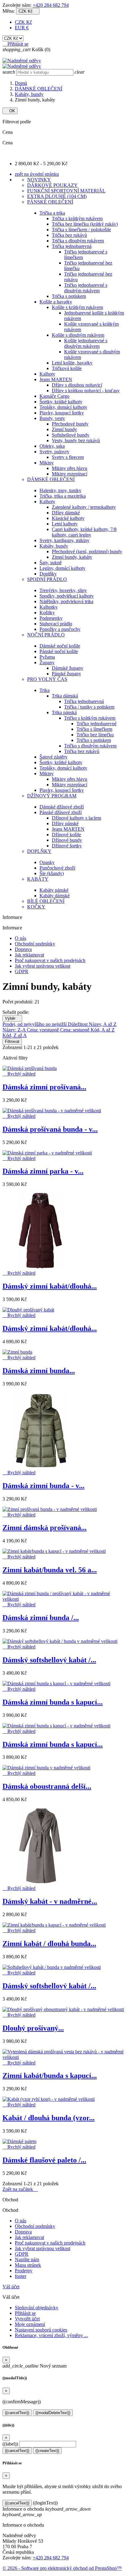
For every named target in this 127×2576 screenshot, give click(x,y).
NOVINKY (39, 180)
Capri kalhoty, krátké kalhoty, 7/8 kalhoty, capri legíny (84, 532)
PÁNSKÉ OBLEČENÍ (50, 202)
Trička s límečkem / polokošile (81, 230)
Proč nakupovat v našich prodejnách (50, 960)
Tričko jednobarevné (96, 724)
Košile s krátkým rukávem (77, 307)
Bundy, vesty (52, 418)
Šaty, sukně (51, 563)
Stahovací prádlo (56, 624)
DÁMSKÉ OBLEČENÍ (51, 479)
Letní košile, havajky (72, 363)
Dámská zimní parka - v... (43, 1171)
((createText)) (47, 2451)
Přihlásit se (25, 2313)
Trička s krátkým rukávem (77, 218)
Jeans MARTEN (56, 379)
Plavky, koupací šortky (62, 413)
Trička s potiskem (69, 296)
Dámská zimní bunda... (39, 1371)
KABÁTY (38, 879)
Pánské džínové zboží (61, 812)
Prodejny (24, 2271)
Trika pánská (64, 712)
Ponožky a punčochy (60, 629)
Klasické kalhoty (68, 518)
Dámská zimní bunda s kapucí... (53, 1702)
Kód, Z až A (15, 1035)
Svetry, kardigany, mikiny (64, 540)
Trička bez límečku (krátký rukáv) (85, 224)
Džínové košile (66, 835)
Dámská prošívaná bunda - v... (50, 1129)
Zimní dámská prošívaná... (45, 1528)
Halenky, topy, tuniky (60, 490)
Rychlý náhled (19, 1074)
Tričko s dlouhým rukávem (90, 746)
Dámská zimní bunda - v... (43, 1486)
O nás (20, 938)
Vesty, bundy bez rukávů (76, 440)
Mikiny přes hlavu (70, 468)
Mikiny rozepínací (70, 474)
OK (10, 111)
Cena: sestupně (75, 1030)
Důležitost (78, 1024)
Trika (45, 690)
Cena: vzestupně (43, 1030)
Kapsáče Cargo (54, 396)
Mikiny (47, 463)
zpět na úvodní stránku (37, 174)
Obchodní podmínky (35, 944)
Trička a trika (52, 213)
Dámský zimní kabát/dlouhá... (50, 1286)
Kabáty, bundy (54, 546)
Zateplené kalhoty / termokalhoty (84, 507)
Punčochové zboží (57, 868)
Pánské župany (66, 674)
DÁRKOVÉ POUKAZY (52, 185)
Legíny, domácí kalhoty (62, 568)
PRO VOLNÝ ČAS (47, 679)
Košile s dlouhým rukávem (78, 335)
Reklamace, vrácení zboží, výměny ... (51, 2335)
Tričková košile (67, 368)
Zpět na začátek (20, 2189)
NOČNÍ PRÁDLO (46, 635)
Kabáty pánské (54, 890)
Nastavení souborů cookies (41, 2330)
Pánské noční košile (59, 651)
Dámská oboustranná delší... (47, 1786)
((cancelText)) (17, 2413)
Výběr (12, 1018)
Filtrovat (12, 1041)
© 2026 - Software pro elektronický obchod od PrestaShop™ (62, 2568)
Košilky (47, 613)
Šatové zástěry (53, 757)
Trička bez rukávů (69, 235)
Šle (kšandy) (52, 873)
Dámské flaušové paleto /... (44, 2160)
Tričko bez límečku (95, 735)
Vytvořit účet (27, 2319)
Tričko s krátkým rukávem (90, 718)
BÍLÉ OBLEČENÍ (46, 901)
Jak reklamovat (29, 955)
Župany (47, 663)
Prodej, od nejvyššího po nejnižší (35, 1024)
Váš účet (11, 2287)
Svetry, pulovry (54, 452)
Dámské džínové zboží (62, 807)
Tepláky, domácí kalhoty (63, 407)
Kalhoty (47, 374)
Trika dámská (65, 696)
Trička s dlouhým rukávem (78, 241)
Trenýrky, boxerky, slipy (63, 590)
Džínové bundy (67, 840)
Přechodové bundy (70, 424)
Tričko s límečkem (94, 729)
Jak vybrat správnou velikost (43, 966)
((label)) (10, 2444)
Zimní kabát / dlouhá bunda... (49, 1944)
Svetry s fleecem (68, 457)
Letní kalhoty (65, 524)
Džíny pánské (65, 823)
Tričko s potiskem (94, 740)
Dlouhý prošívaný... (33, 2028)
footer (20, 2276)
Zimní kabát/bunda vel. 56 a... (50, 1570)
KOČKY (36, 907)
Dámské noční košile (60, 646)
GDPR (22, 971)
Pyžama (47, 657)
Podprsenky (51, 618)
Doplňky (48, 574)
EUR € (22, 28)
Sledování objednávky (37, 2308)
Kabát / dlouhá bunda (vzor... (49, 2118)
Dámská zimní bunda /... (41, 1618)
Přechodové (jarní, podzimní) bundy (87, 551)
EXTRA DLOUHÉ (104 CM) (57, 196)
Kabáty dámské (55, 896)
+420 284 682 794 (51, 5)
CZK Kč (23, 22)
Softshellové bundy (71, 435)
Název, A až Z (103, 1024)
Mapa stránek (28, 2265)
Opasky (47, 862)
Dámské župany (68, 668)
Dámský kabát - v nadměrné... (50, 1901)
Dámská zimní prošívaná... (44, 1087)
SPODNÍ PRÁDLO (47, 579)
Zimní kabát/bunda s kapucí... (50, 2076)
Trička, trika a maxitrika (63, 496)
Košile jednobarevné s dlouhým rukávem (86, 343)
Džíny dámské (66, 513)
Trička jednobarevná (72, 246)
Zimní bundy (64, 429)
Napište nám (27, 2259)
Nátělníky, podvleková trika (66, 601)
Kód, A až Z (103, 1030)
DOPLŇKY (39, 851)
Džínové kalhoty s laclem (76, 818)
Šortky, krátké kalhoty (61, 402)
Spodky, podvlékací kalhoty (67, 596)
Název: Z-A (15, 1030)
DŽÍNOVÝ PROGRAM (52, 796)
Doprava (23, 949)
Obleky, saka (52, 446)
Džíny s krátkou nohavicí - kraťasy (86, 391)
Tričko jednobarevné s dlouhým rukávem (86, 288)
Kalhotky (49, 607)
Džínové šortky (67, 846)
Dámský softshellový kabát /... (49, 1660)
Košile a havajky (56, 302)
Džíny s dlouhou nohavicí (77, 385)
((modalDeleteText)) (53, 2413)
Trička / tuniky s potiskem (89, 707)
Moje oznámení (30, 2324)
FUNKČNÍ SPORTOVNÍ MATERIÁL (66, 191)
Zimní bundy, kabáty (72, 557)
